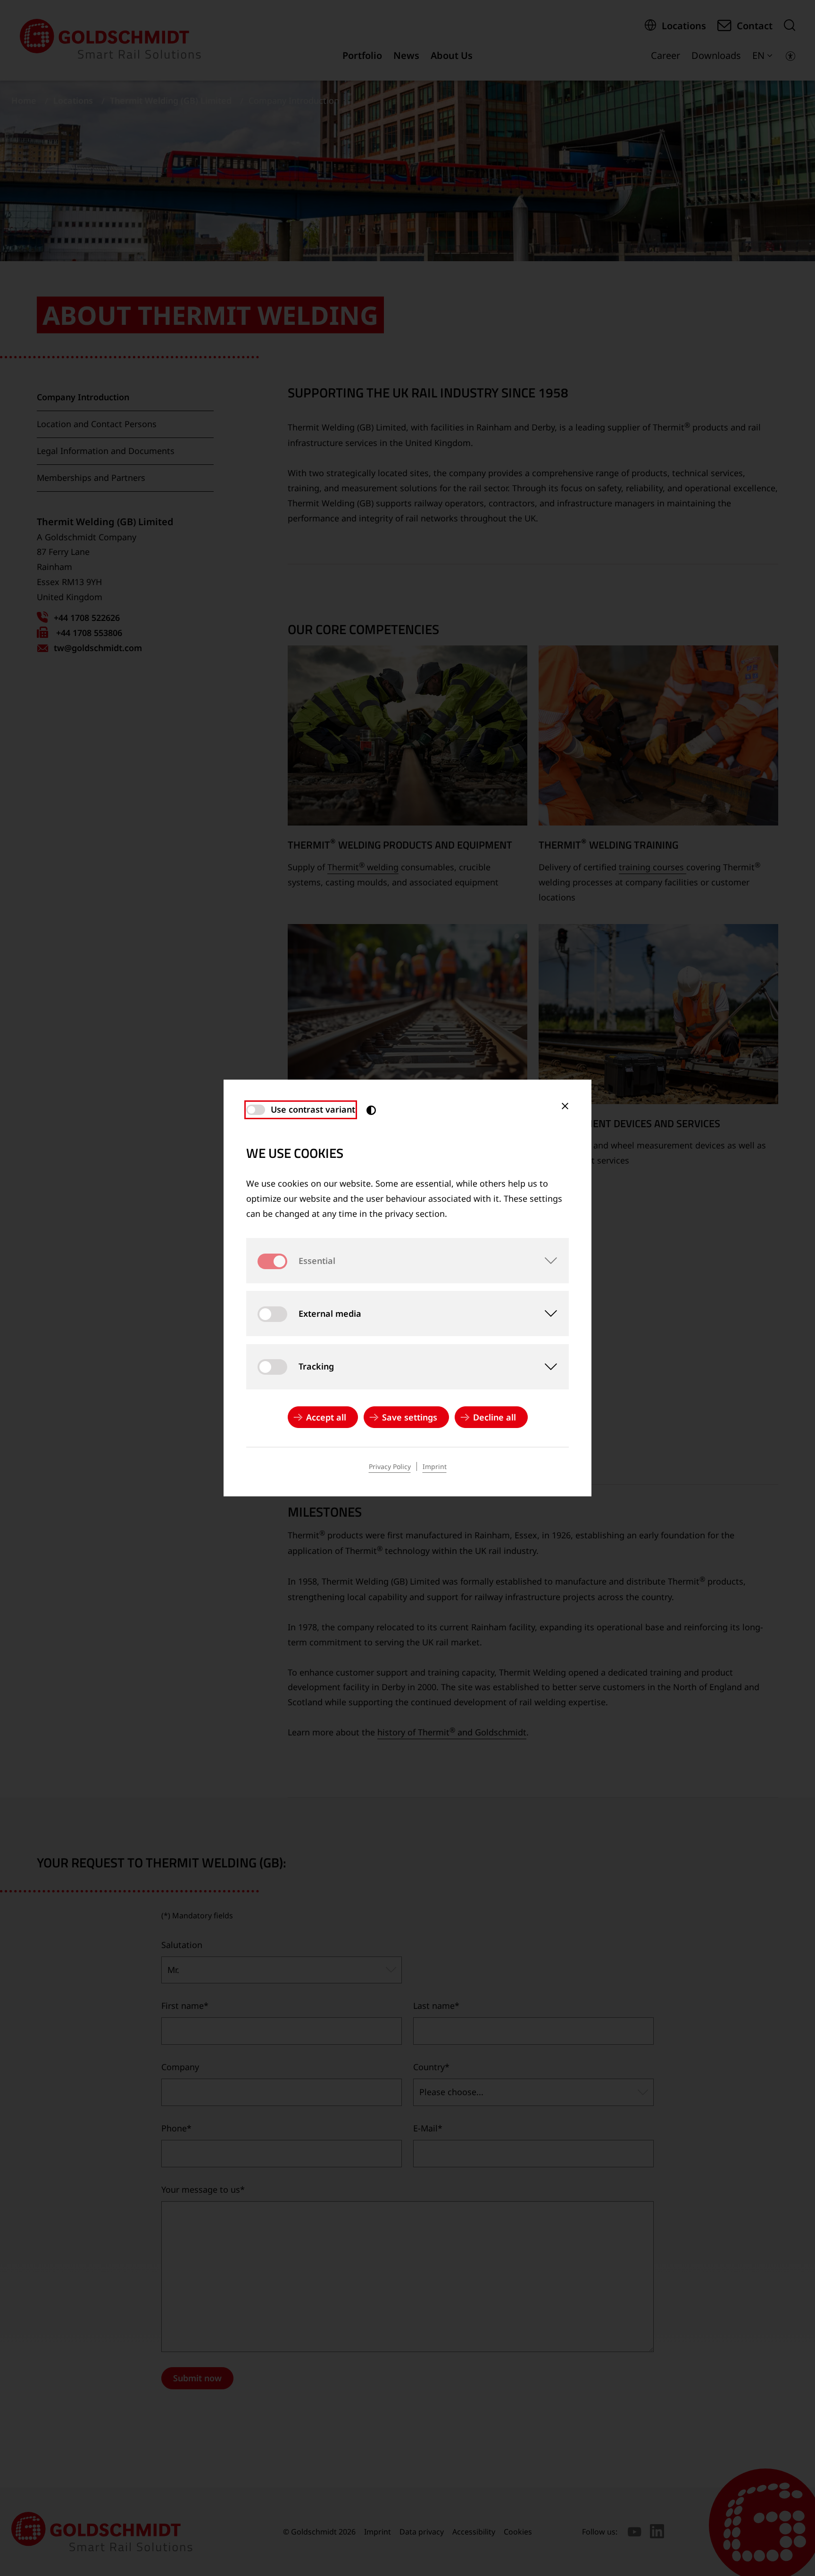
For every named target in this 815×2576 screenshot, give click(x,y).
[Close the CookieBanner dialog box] (565, 1106)
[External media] (546, 1313)
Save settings (410, 1417)
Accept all (326, 1417)
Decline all (495, 1417)
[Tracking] (546, 1367)
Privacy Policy (390, 1466)
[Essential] (546, 1261)
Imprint (435, 1466)
